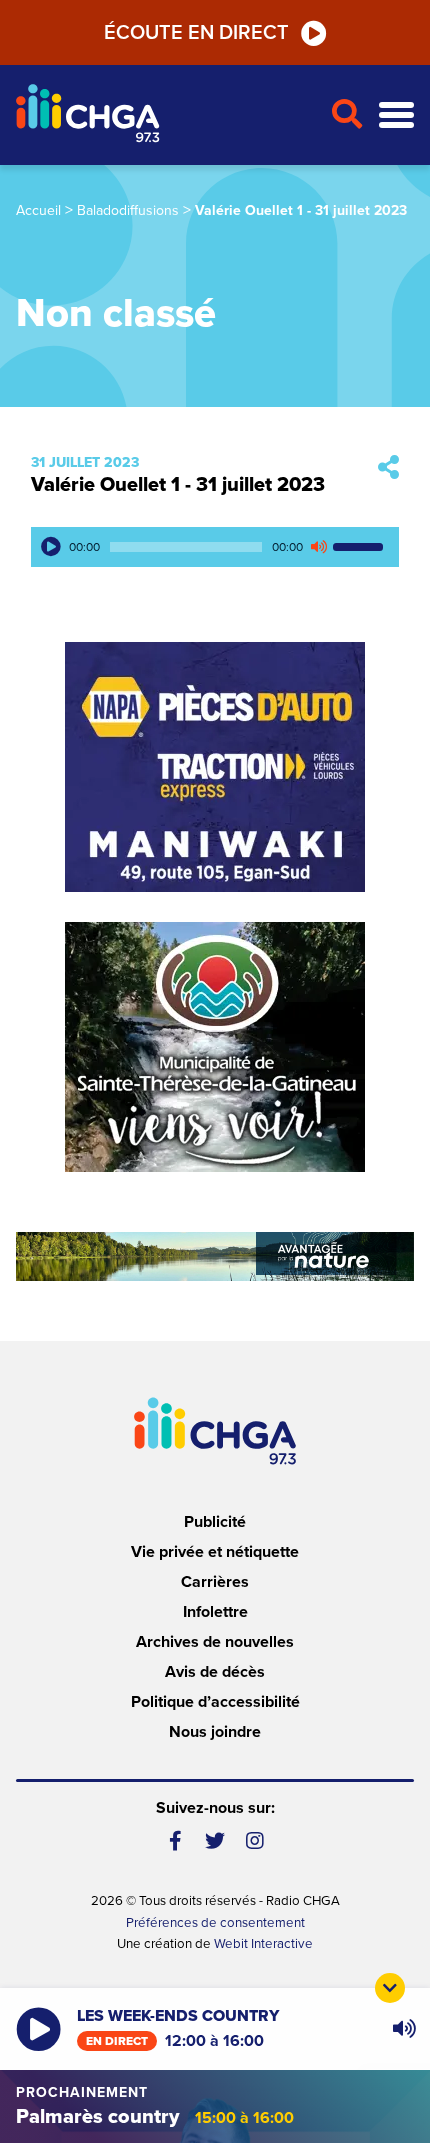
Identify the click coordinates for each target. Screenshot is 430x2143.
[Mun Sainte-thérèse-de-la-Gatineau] (215, 1047)
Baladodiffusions (128, 210)
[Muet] (318, 547)
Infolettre (215, 1612)
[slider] (361, 547)
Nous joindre (215, 1732)
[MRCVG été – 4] (215, 1256)
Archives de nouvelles (215, 1642)
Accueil (38, 210)
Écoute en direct (196, 33)
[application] (215, 547)
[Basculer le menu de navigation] (396, 115)
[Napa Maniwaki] (215, 767)
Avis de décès (215, 1672)
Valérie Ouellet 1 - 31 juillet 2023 (178, 485)
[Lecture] (51, 547)
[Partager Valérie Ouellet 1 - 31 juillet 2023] (388, 468)
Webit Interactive (263, 1944)
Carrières (215, 1582)
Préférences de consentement (215, 1923)
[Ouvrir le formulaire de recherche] (346, 115)
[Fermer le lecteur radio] (390, 1988)
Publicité (215, 1522)
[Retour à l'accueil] (165, 115)
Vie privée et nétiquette (215, 1552)
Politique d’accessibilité (215, 1702)
